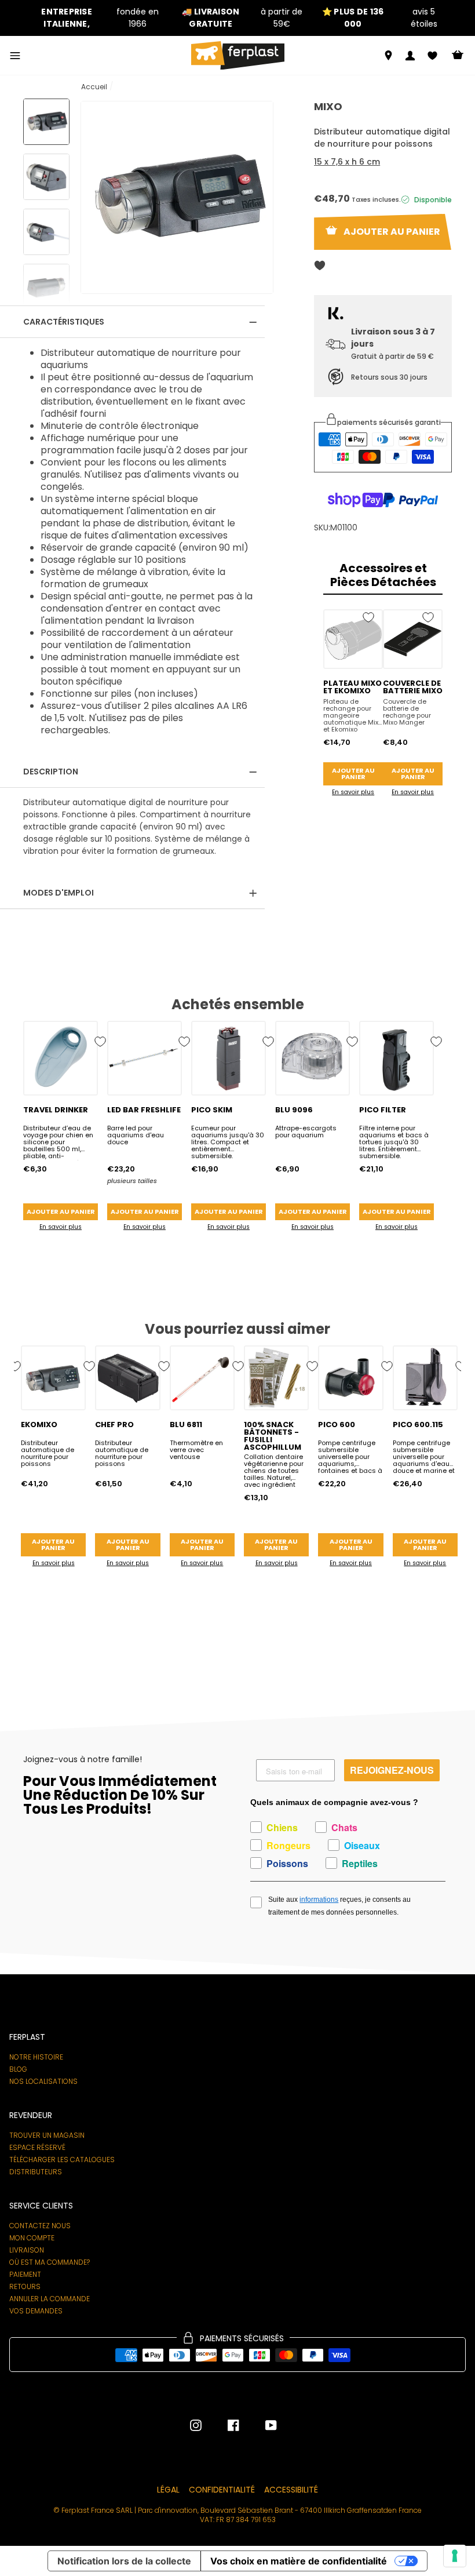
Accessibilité (291, 2490)
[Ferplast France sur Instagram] (196, 2425)
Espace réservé (37, 2148)
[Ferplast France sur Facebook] (225, 2425)
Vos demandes (36, 2311)
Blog (18, 2069)
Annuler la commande (50, 2299)
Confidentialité (222, 2490)
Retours (25, 2287)
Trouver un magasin (47, 2135)
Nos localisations (43, 2082)
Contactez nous (40, 2226)
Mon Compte (32, 2238)
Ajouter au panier (353, 774)
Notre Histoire (36, 2057)
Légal (168, 2490)
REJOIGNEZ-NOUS (392, 1770)
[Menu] (15, 56)
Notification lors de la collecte (124, 2561)
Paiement (25, 2275)
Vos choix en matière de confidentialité (299, 2561)
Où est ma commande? (50, 2262)
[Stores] (388, 55)
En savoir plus (353, 792)
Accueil (94, 87)
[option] (95, 18)
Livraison (27, 2250)
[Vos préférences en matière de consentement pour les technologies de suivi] (455, 2556)
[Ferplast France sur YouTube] (262, 2425)
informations (319, 1900)
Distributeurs (36, 2172)
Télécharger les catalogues (62, 2160)
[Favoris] (432, 56)
